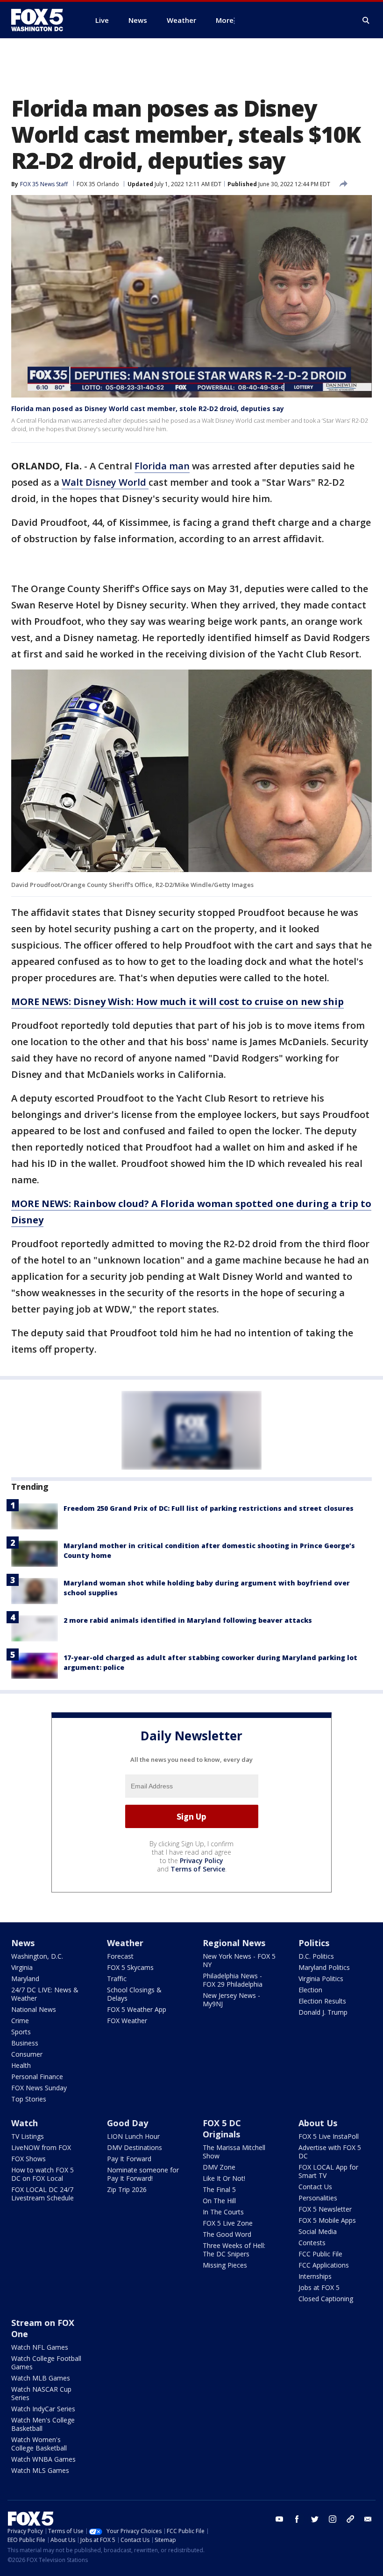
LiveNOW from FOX (41, 2147)
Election (310, 1990)
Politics (314, 1943)
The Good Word (227, 2234)
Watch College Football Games (46, 2363)
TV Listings (28, 2136)
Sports (21, 2032)
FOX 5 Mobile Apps (327, 2220)
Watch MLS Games (40, 2470)
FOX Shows (28, 2159)
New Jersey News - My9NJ (231, 2000)
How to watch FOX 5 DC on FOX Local (43, 2174)
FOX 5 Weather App (137, 2009)
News (23, 1943)
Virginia (22, 1967)
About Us (318, 2123)
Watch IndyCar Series (43, 2409)
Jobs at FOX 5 (319, 2287)
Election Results (322, 2001)
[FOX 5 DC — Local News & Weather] (42, 20)
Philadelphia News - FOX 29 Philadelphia (233, 1980)
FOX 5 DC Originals (222, 2129)
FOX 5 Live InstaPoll (329, 2136)
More (225, 20)
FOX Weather (127, 2021)
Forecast (120, 1956)
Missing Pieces (225, 2265)
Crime (20, 2021)
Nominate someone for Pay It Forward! (143, 2174)
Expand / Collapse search (366, 21)
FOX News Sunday (39, 2088)
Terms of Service (198, 1869)
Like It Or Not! (224, 2178)
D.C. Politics (316, 1956)
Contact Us (315, 2187)
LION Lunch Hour (133, 2136)
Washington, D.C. (37, 1956)
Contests (312, 2243)
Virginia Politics (321, 1979)
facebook (297, 2519)
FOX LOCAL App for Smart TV (328, 2171)
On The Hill (219, 2201)
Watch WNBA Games (43, 2459)
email (368, 2519)
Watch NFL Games (40, 2347)
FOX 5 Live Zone (228, 2223)
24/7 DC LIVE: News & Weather (45, 1994)
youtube (279, 2519)
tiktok (350, 2519)
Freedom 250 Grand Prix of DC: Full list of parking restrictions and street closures (209, 1508)
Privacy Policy (202, 1860)
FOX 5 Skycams (130, 1967)
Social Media (318, 2231)
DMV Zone (219, 2167)
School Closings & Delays (134, 1994)
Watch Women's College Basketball (39, 2444)
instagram (333, 2519)
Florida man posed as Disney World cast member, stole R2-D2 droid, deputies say (148, 408)
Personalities (318, 2198)
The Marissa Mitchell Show (234, 2152)
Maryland (25, 1979)
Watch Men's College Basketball (43, 2424)
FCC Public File (320, 2254)
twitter (315, 2519)
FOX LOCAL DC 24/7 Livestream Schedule (43, 2194)
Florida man (162, 466)
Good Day (128, 2123)
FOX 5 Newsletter (325, 2209)
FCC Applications (324, 2265)
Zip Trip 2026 (127, 2189)
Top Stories (29, 2099)
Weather (125, 1943)
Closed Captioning (326, 2299)
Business (25, 2043)
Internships (315, 2276)
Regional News (234, 1943)
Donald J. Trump (323, 2012)
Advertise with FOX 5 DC (330, 2152)
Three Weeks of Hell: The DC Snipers (234, 2250)
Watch (25, 2123)
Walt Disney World (105, 482)
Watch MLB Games (41, 2378)
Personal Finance (37, 2077)
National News (34, 2009)
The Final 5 (219, 2189)
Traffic (117, 1979)
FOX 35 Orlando (98, 184)
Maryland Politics (324, 1967)
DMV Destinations (135, 2147)
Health (21, 2065)
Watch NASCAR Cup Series (41, 2393)
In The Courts (223, 2212)
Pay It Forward (129, 2159)
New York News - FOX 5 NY (239, 1960)
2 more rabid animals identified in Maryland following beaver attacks (188, 1620)
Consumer (27, 2054)
